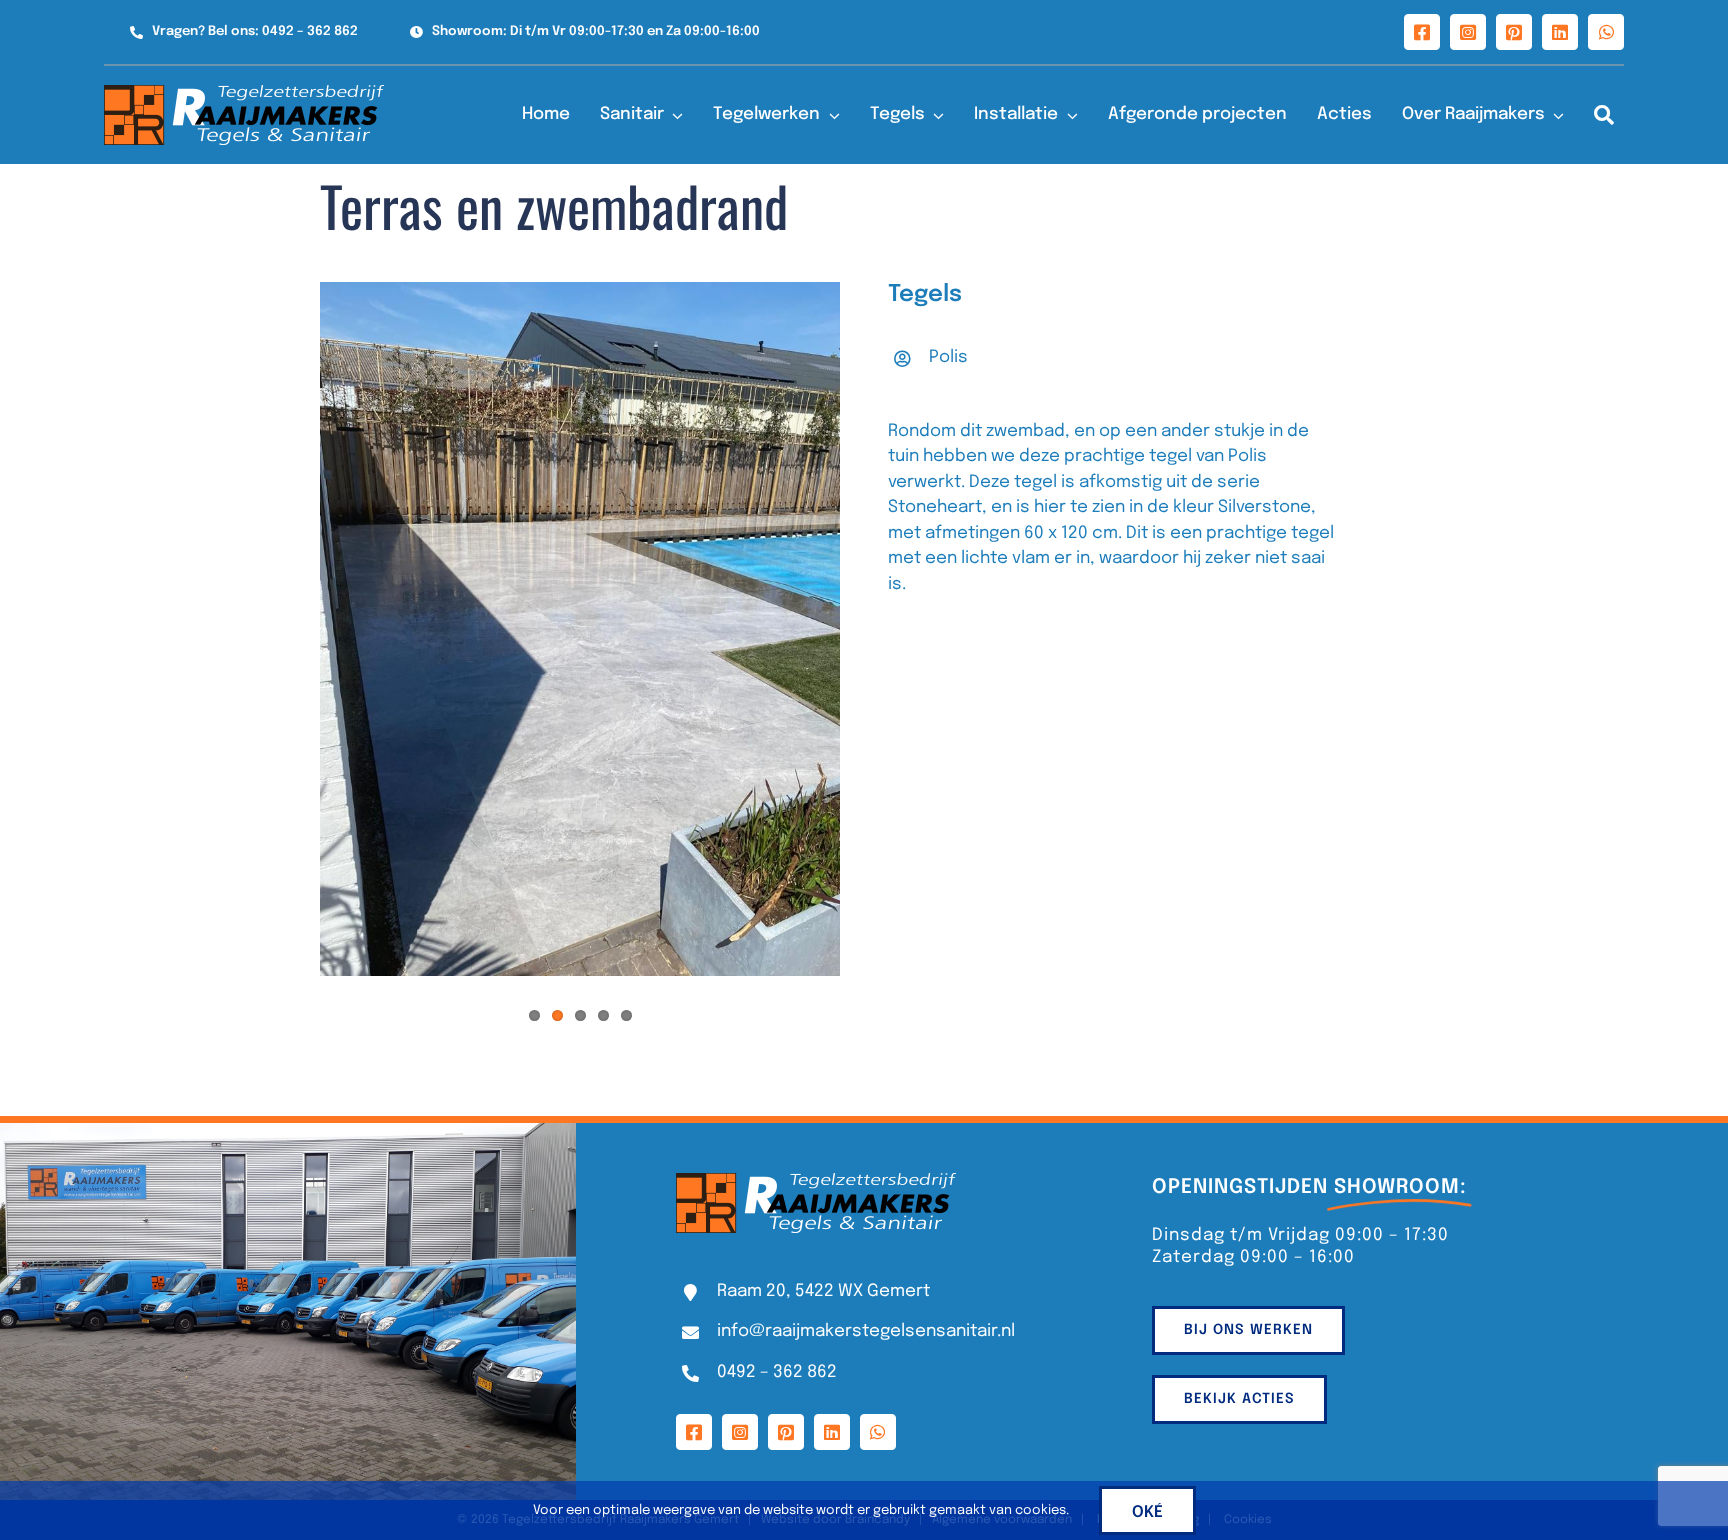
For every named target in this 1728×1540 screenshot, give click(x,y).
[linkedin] (1560, 32)
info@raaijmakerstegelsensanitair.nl (866, 1331)
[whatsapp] (1606, 32)
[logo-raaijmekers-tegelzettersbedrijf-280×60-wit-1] (244, 93)
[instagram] (1468, 32)
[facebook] (1422, 32)
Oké (1147, 1512)
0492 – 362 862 (777, 1372)
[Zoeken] (1604, 115)
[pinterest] (1514, 32)
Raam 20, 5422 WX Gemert (823, 1291)
